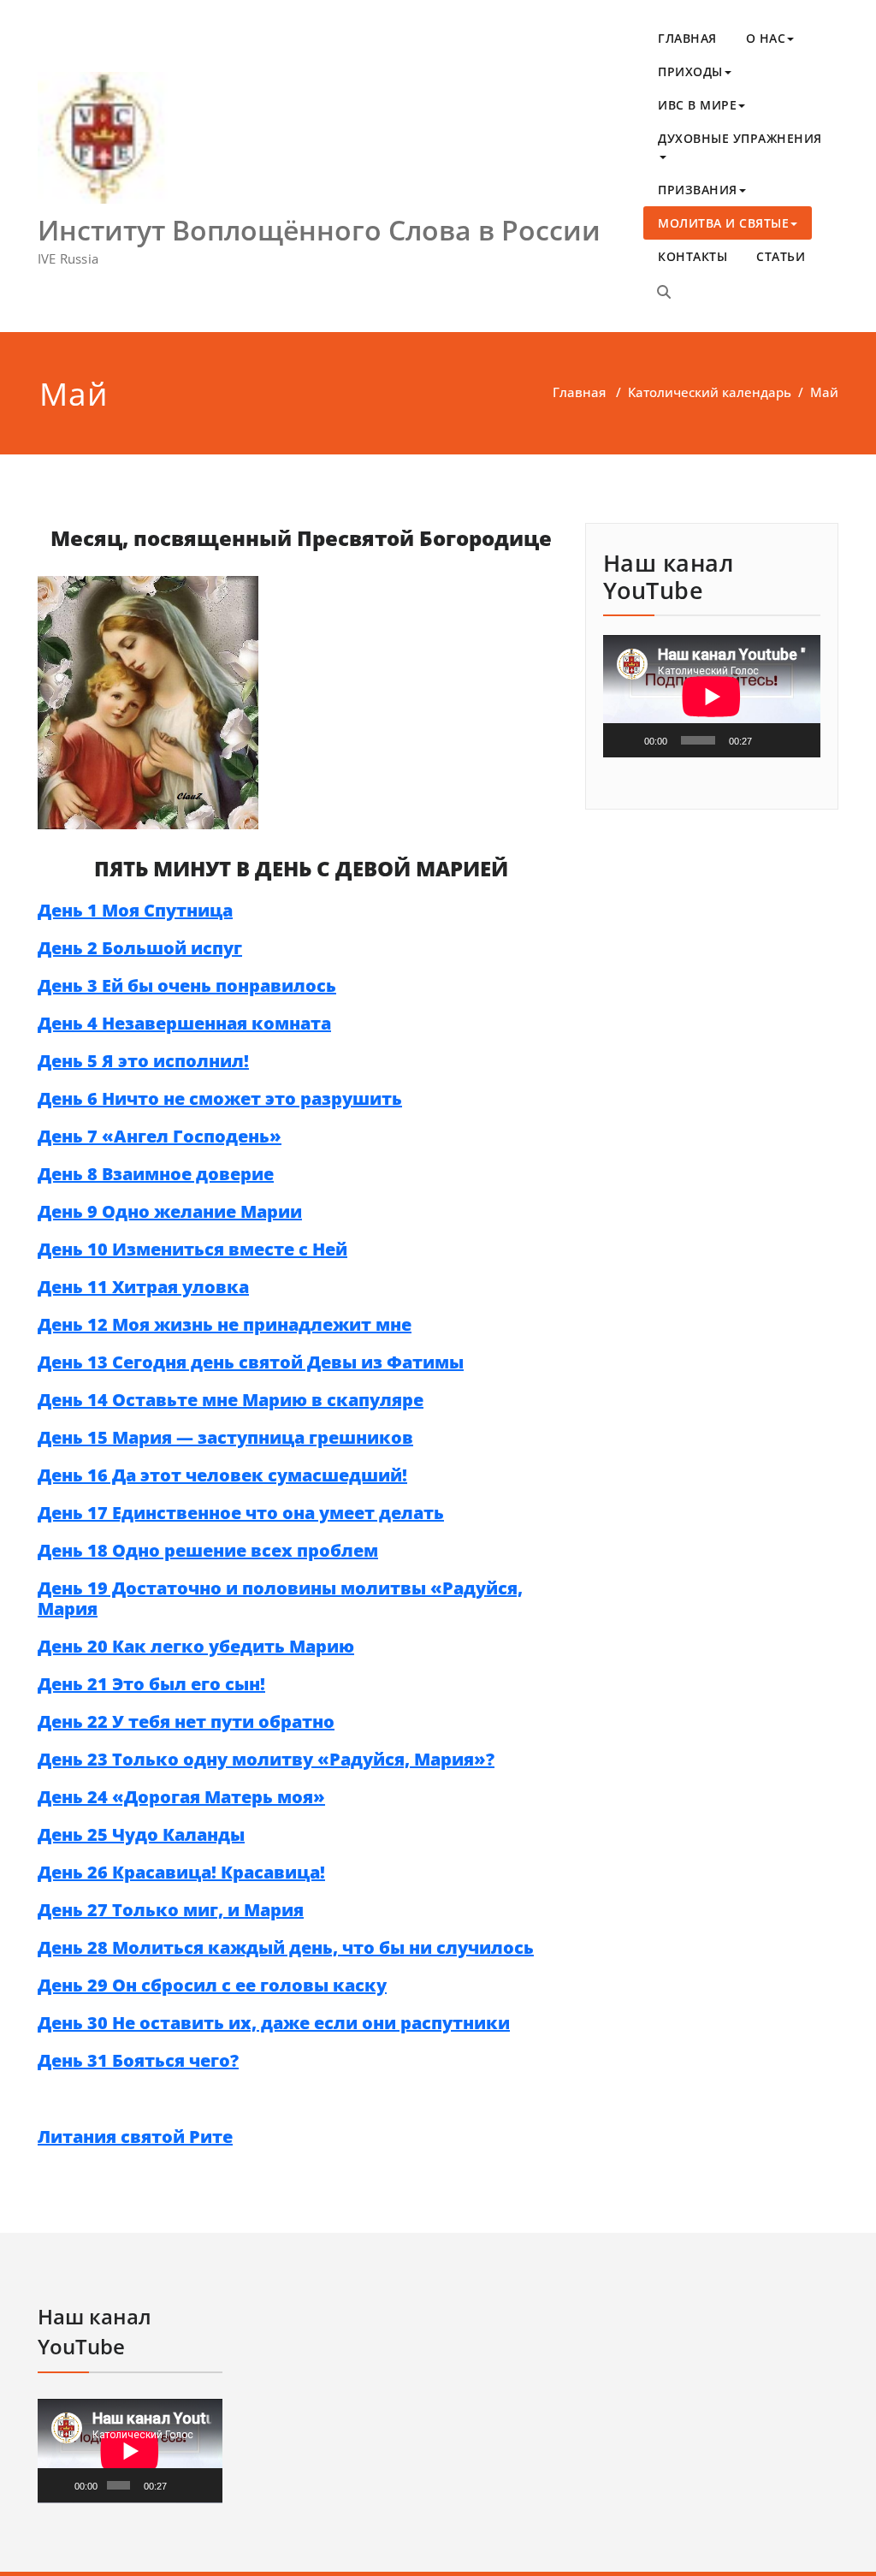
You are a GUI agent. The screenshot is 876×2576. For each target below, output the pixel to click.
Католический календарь (710, 392)
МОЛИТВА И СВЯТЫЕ (723, 223)
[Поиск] (664, 292)
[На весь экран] (798, 740)
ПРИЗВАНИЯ (698, 190)
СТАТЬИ (781, 256)
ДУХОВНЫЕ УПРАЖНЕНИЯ (740, 138)
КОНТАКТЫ (693, 256)
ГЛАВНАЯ (687, 38)
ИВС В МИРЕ (697, 105)
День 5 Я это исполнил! (143, 1061)
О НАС (766, 38)
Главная (579, 392)
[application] (712, 696)
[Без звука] (771, 740)
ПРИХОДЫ (690, 71)
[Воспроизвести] (625, 740)
